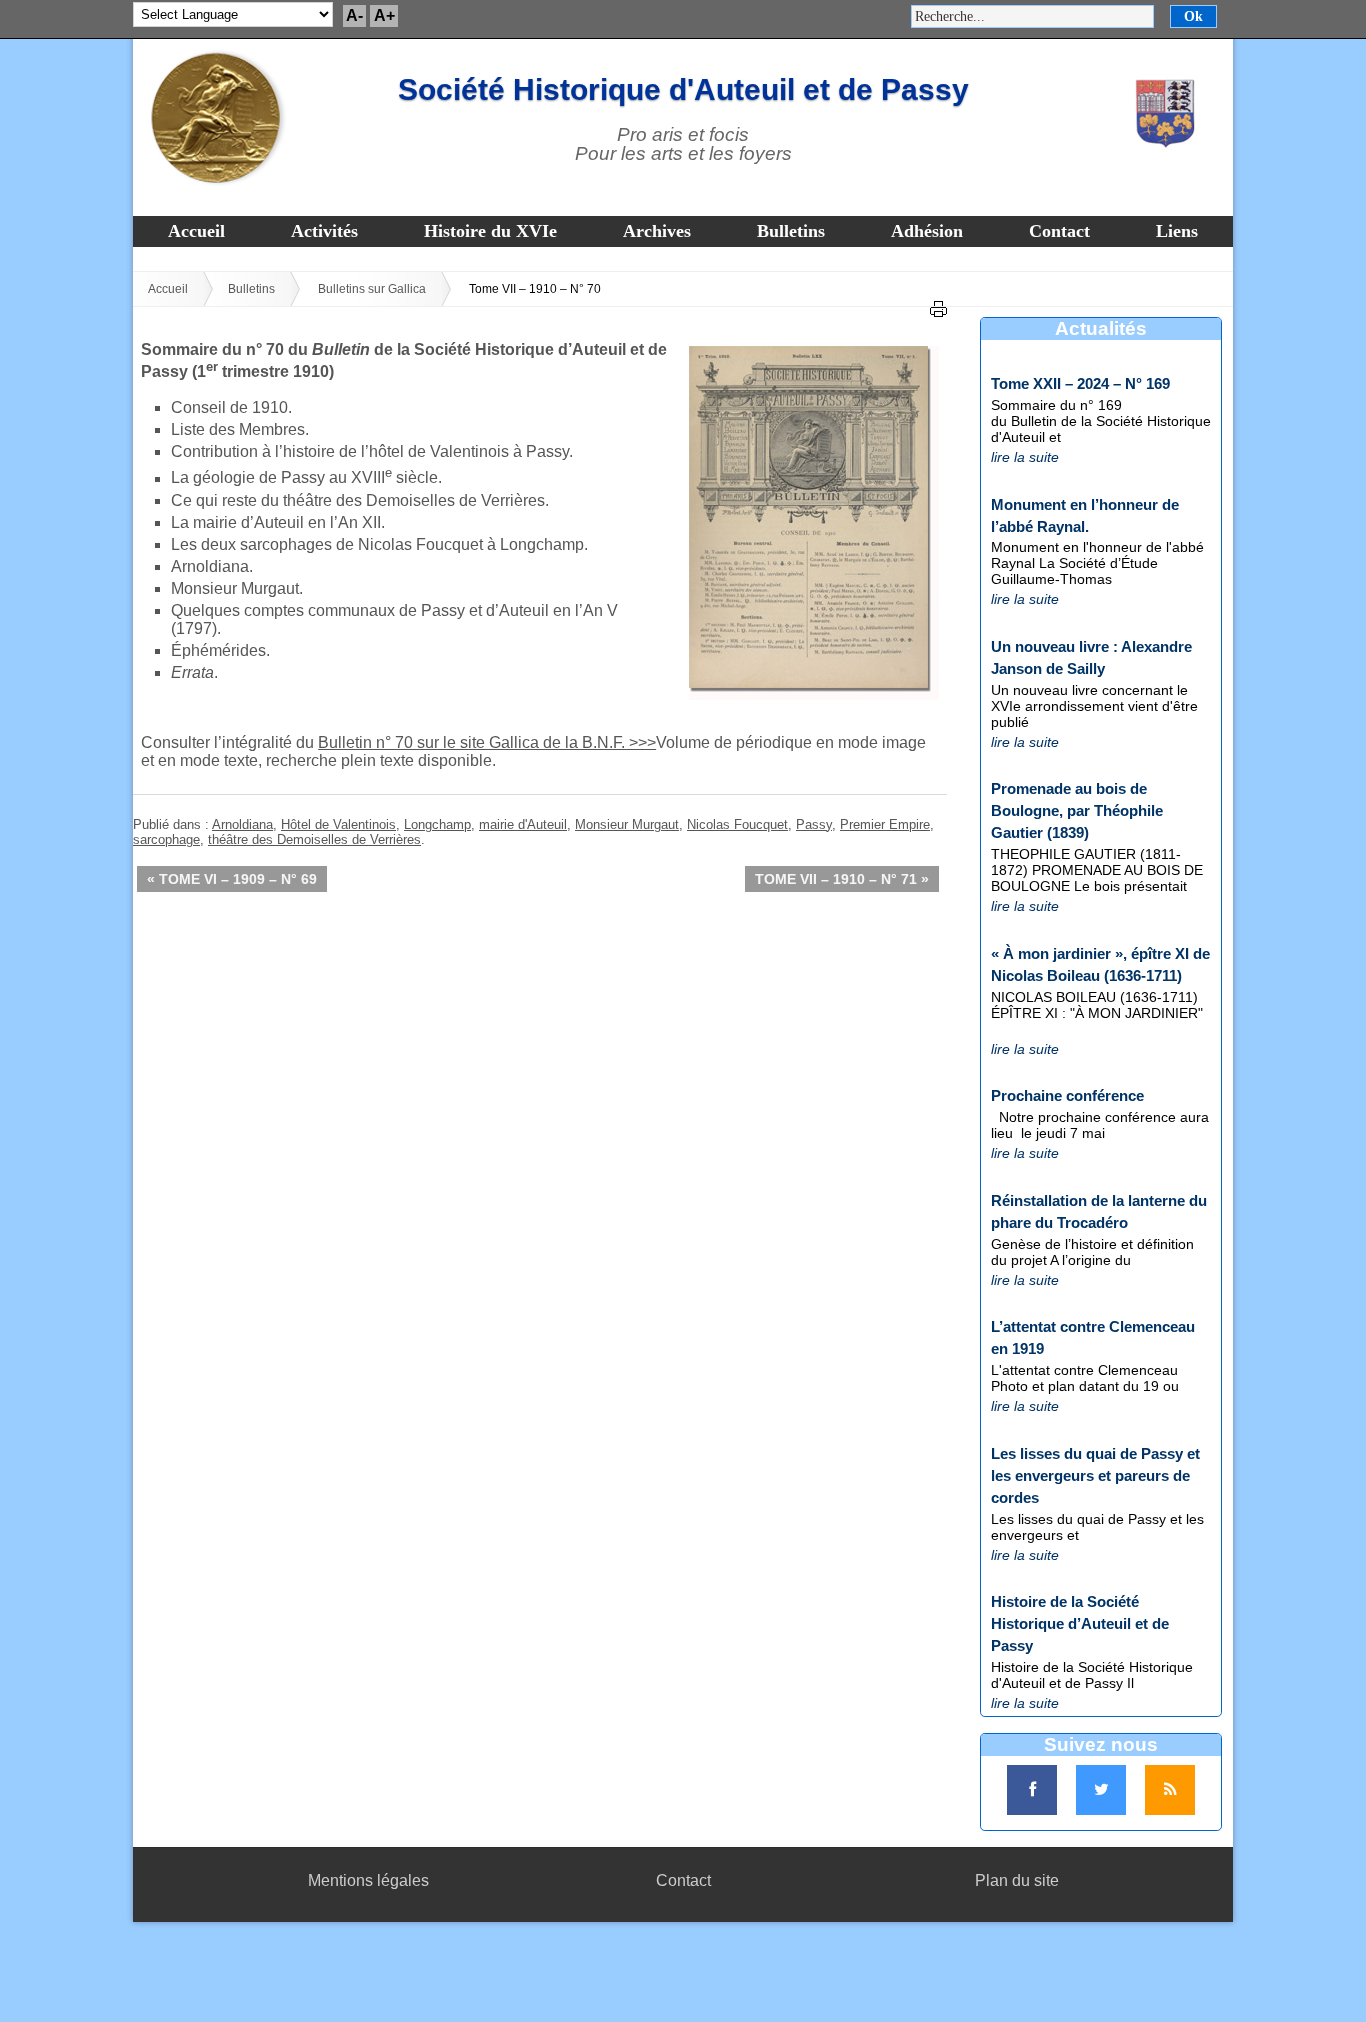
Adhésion (927, 231)
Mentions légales (368, 1880)
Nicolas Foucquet (737, 824)
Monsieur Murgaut (627, 824)
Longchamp (437, 824)
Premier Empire (885, 824)
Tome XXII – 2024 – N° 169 (1080, 383)
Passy (814, 824)
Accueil (196, 231)
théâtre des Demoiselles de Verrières (314, 839)
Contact (1059, 231)
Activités (324, 231)
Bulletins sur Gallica (372, 289)
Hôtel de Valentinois (338, 824)
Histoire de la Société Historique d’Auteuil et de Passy (1080, 1623)
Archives (657, 231)
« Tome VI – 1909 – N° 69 (232, 879)
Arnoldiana (242, 824)
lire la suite (1025, 457)
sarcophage (166, 839)
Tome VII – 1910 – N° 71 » (842, 879)
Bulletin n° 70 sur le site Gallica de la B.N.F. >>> (487, 742)
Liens (1177, 231)
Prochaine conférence (1067, 1095)
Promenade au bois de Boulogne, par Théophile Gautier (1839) (1077, 810)
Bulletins (791, 231)
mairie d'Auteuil (523, 824)
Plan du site (1017, 1880)
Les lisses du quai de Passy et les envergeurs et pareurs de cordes (1095, 1475)
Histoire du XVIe (490, 231)
